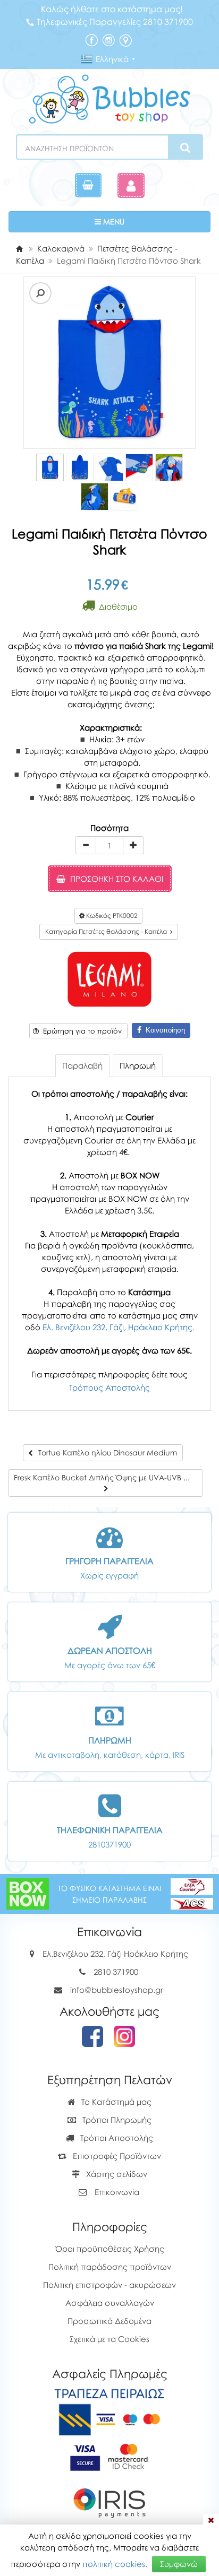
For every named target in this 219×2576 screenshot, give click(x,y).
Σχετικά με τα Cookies (109, 2339)
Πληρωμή (138, 1065)
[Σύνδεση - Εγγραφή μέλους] (131, 185)
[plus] (133, 845)
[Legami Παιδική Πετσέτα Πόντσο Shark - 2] (80, 467)
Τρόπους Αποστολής (109, 1387)
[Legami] (109, 979)
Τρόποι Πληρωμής (116, 2120)
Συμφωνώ (179, 2564)
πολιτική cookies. (115, 2564)
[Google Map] (125, 39)
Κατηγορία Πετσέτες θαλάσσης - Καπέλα (108, 931)
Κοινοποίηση (163, 1030)
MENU (145, 221)
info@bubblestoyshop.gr (117, 1990)
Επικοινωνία (117, 2192)
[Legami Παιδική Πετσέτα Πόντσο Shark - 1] (50, 467)
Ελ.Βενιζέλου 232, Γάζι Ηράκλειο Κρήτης (115, 1954)
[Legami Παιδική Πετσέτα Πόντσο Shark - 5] (169, 467)
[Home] (19, 248)
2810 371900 (116, 1972)
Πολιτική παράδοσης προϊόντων (110, 2267)
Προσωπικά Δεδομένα (109, 2321)
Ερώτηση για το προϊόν (80, 1031)
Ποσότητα (109, 828)
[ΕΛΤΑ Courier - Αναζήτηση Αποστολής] (192, 1893)
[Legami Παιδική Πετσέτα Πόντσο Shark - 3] (109, 467)
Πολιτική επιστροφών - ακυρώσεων (109, 2285)
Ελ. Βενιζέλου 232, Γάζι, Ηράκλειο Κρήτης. (119, 1327)
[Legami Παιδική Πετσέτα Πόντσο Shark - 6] (95, 497)
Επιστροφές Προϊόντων (116, 2156)
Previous (25, 363)
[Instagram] (108, 39)
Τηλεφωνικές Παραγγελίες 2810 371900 (115, 22)
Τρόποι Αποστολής (116, 2138)
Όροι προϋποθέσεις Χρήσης (110, 2249)
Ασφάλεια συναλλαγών (110, 2303)
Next (41, 363)
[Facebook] (91, 39)
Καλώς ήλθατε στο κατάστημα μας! (112, 9)
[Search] (185, 148)
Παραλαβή (82, 1065)
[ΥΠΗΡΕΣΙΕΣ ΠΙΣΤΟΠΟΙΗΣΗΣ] (110, 2456)
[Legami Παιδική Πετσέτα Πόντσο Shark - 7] (124, 497)
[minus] (86, 845)
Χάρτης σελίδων (116, 2174)
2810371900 (109, 1844)
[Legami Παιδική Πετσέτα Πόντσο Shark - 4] (139, 467)
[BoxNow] (28, 1893)
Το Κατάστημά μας (115, 2102)
